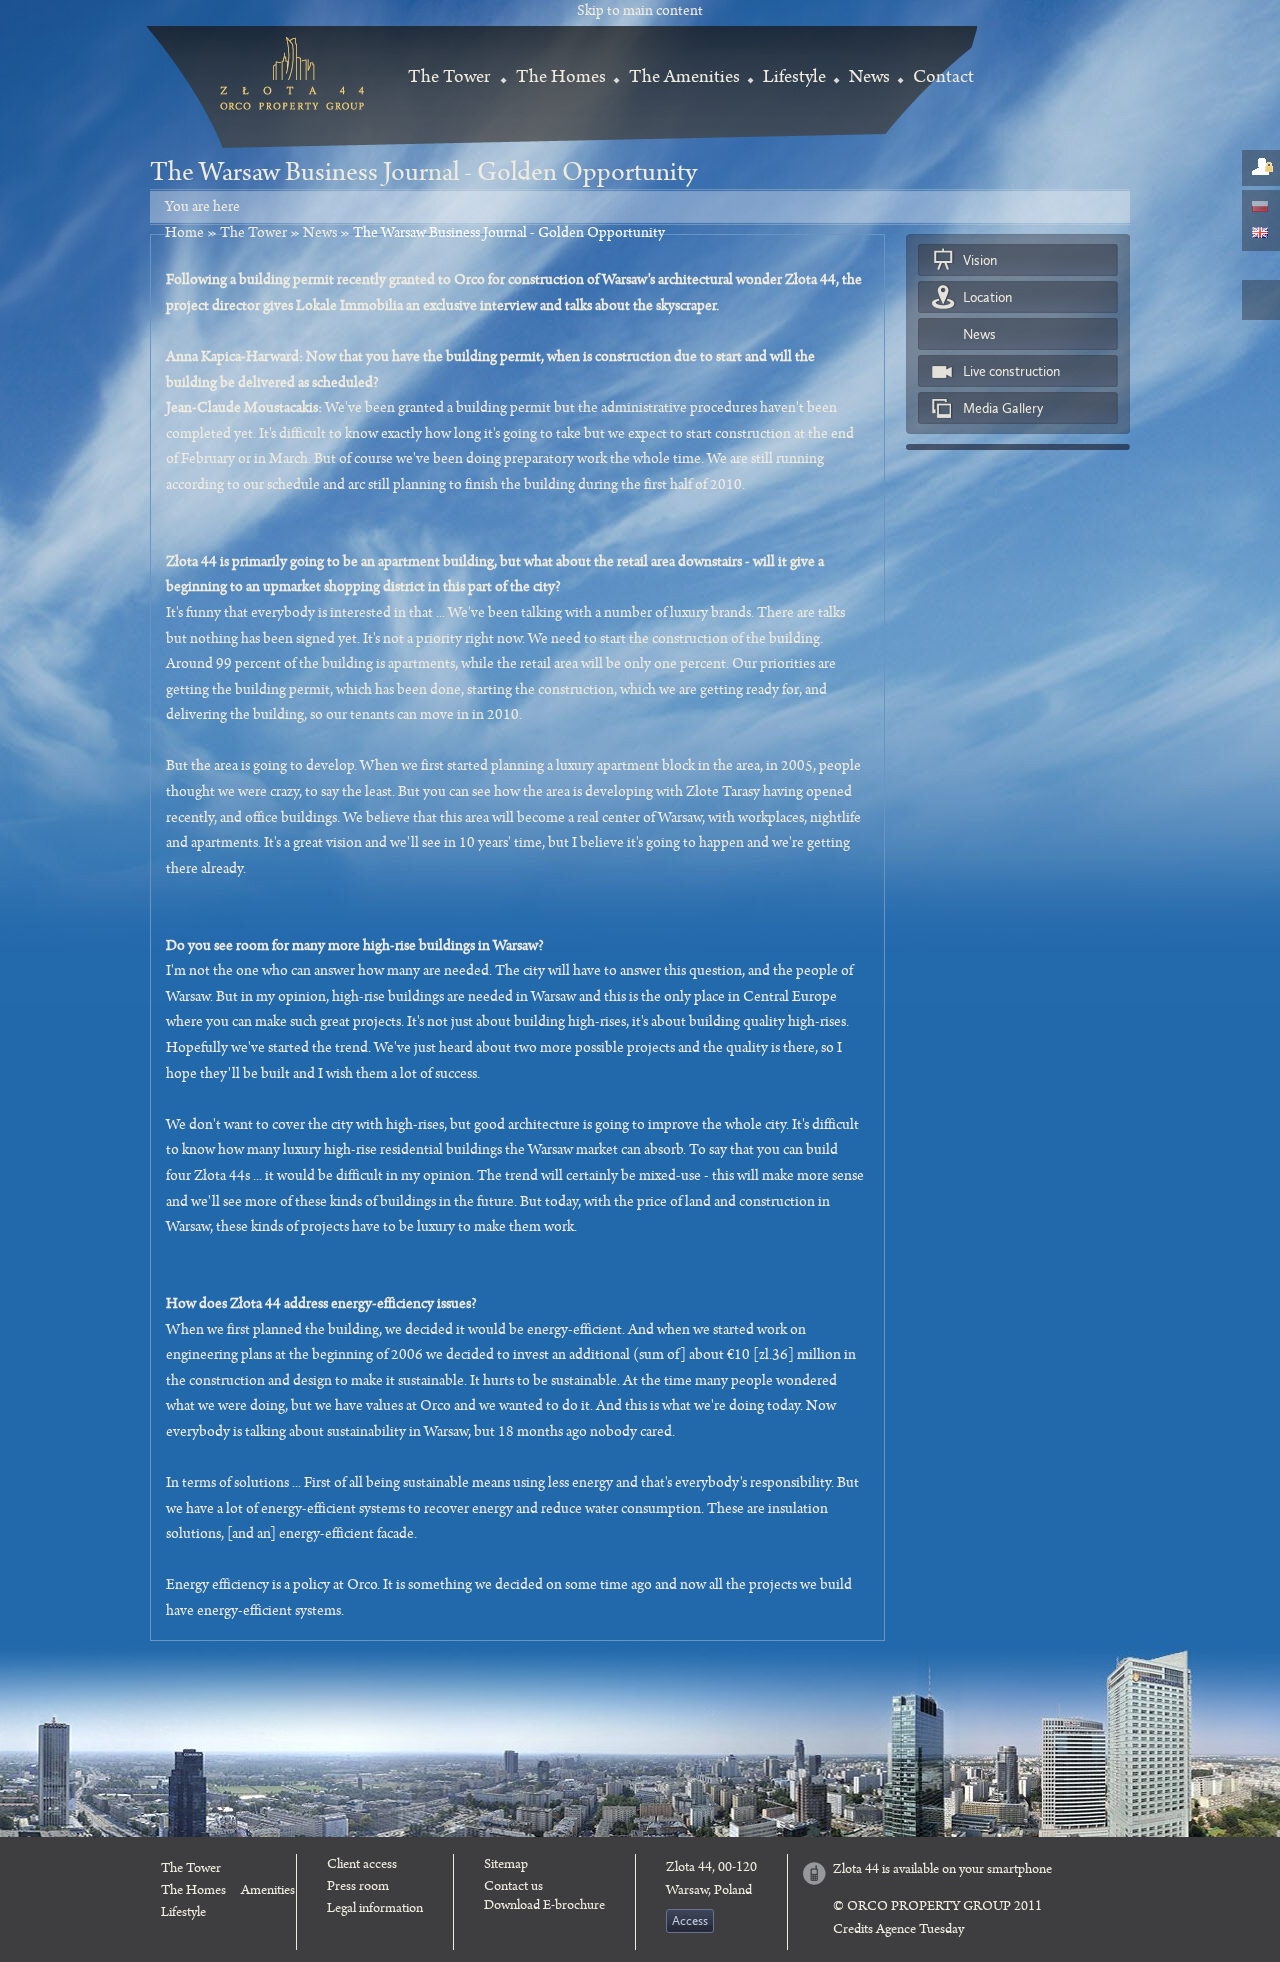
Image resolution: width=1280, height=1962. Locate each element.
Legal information (375, 1910)
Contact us (513, 1888)
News (869, 79)
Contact (943, 79)
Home (184, 234)
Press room (358, 1888)
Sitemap (506, 1866)
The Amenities (684, 79)
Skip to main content (640, 12)
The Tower (449, 79)
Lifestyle (794, 79)
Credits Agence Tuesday (898, 1931)
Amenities (268, 1892)
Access (690, 1921)
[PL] (1260, 207)
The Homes (561, 79)
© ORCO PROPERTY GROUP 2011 (937, 1908)
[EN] (1260, 233)
